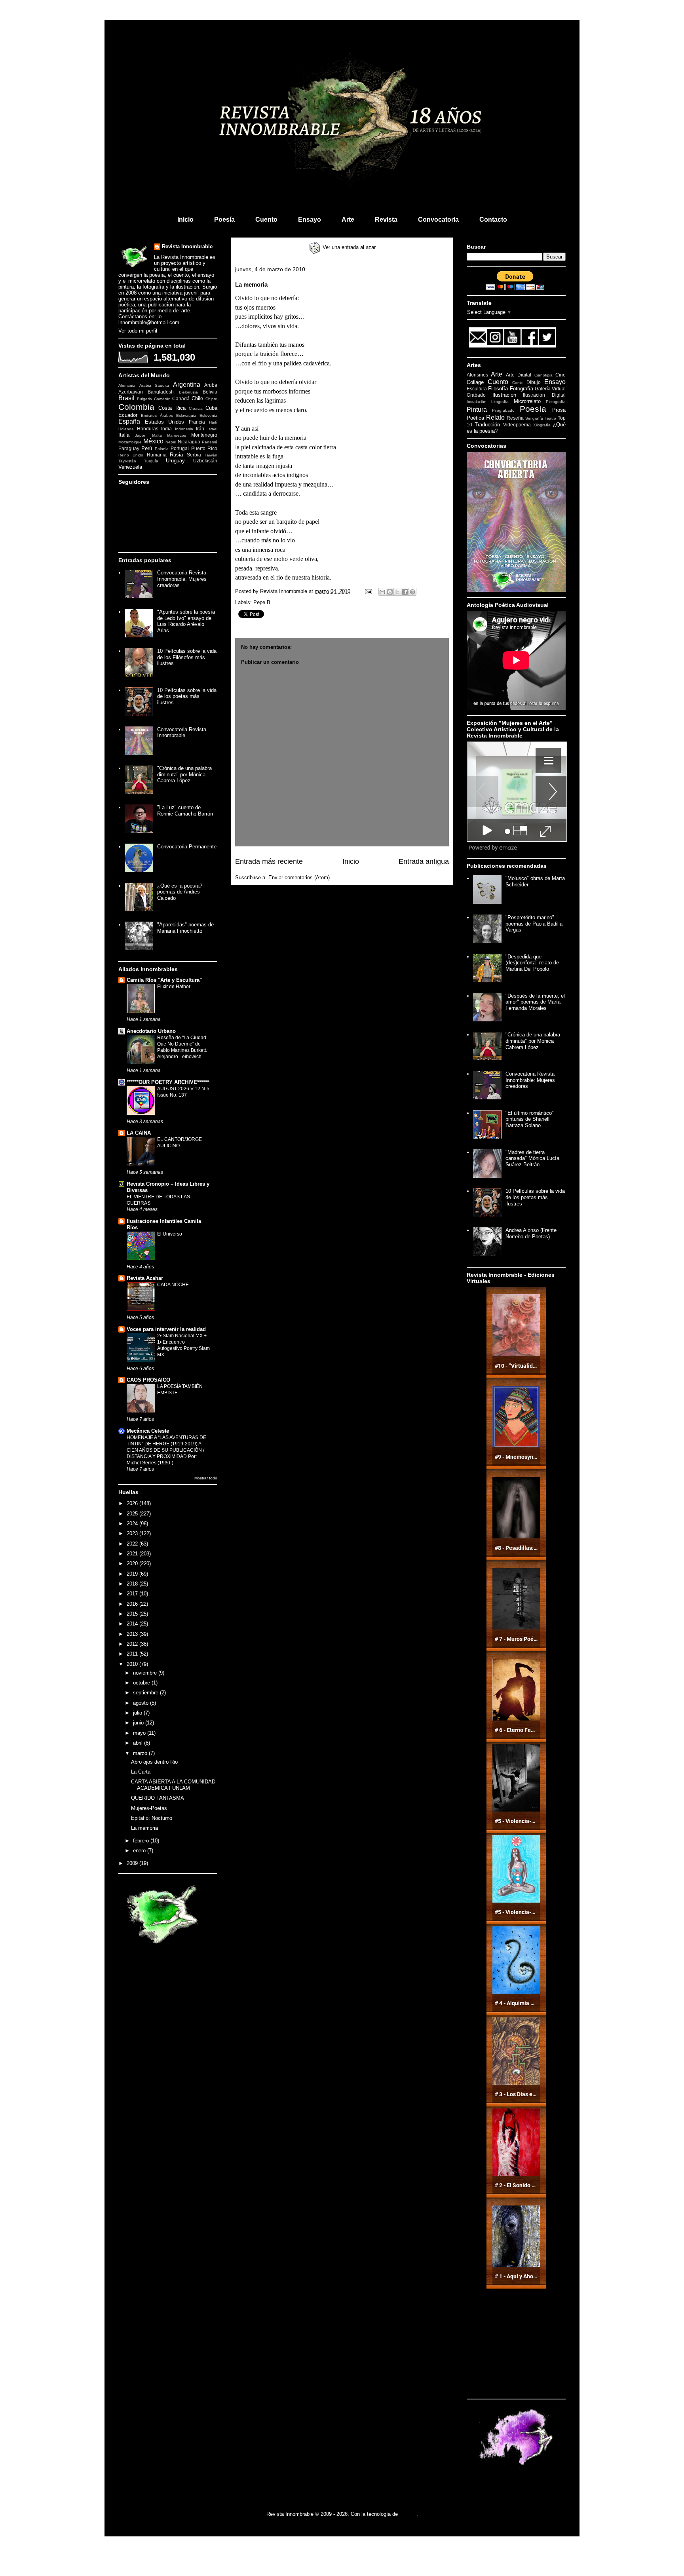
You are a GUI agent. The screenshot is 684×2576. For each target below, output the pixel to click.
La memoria (144, 1828)
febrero (142, 1841)
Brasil (126, 398)
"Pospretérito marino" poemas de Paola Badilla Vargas (534, 924)
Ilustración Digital (544, 395)
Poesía (224, 220)
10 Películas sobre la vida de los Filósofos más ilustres (187, 657)
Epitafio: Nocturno (152, 1818)
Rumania (157, 455)
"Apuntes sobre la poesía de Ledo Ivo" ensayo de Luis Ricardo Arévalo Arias (186, 621)
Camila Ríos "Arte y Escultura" (164, 980)
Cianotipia (543, 375)
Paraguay (129, 448)
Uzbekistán (205, 461)
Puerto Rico (204, 448)
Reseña (515, 418)
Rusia (176, 455)
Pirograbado (503, 410)
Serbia (194, 455)
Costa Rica (172, 408)
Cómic (518, 383)
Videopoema (517, 425)
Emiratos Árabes (157, 415)
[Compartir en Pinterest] (412, 592)
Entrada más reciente (269, 861)
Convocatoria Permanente (187, 847)
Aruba (211, 385)
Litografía (500, 402)
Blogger (408, 2514)
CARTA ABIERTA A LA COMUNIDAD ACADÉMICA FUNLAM (173, 1785)
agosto (142, 1703)
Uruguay (175, 461)
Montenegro (204, 435)
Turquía (151, 461)
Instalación (477, 402)
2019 (133, 1574)
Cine (560, 375)
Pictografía (556, 402)
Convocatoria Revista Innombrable (182, 733)
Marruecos (177, 435)
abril (139, 1743)
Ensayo (310, 220)
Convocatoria (438, 220)
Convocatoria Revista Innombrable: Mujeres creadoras (182, 579)
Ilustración (504, 395)
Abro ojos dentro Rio (154, 1762)
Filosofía (498, 389)
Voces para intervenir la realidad (166, 1329)
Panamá (210, 442)
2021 (133, 1554)
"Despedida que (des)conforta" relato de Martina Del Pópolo (532, 963)
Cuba (211, 408)
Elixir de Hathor (174, 987)
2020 (133, 1564)
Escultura (477, 389)
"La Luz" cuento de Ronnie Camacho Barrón (185, 811)
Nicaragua (189, 442)
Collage (475, 382)
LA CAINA (139, 1133)
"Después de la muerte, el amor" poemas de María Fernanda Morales (535, 1002)
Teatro (550, 418)
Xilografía (542, 425)
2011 (133, 1654)
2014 (133, 1624)
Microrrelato (527, 401)
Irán (200, 429)
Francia (197, 422)
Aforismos (477, 375)
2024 (133, 1524)
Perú (147, 448)
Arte (348, 220)
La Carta (141, 1772)
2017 (133, 1594)
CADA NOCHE (173, 1285)
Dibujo (534, 382)
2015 (133, 1614)
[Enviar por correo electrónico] (382, 592)
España (129, 421)
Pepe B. (263, 602)
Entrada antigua (424, 861)
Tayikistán (127, 461)
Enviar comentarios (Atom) (299, 877)
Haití (213, 422)
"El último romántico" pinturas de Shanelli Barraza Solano (530, 1119)
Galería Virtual (550, 389)
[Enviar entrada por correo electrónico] (368, 591)
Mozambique (130, 442)
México (153, 441)
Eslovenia (208, 415)
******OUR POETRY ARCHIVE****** (168, 1082)
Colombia (136, 407)
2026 (133, 1503)
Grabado (476, 395)
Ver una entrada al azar (348, 247)
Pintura (477, 410)
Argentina (187, 385)
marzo (141, 1753)
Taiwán (211, 455)
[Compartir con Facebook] (405, 592)
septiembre (146, 1693)
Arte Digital (519, 375)
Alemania (127, 385)
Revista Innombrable (187, 246)
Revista (386, 220)
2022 (133, 1544)
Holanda (126, 429)
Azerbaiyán (131, 392)
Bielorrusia (188, 392)
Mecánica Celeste (148, 1431)
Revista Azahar (145, 1278)
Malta (157, 435)
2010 (133, 1664)
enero (140, 1851)
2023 (133, 1533)
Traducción (487, 425)
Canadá (181, 398)
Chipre (211, 399)
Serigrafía (534, 418)
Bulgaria (144, 399)
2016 (133, 1604)
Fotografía (522, 389)
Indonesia (184, 429)
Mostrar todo (206, 1478)
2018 (133, 1584)
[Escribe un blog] (390, 592)
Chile (197, 398)
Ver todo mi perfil (138, 331)
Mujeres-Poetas (149, 1808)
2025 (133, 1514)
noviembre (146, 1673)
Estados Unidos (165, 422)
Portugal (180, 448)
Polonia (162, 449)
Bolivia (210, 392)
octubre (142, 1683)
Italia (124, 435)
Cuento (266, 220)
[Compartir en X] (397, 592)
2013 (133, 1634)
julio (138, 1713)
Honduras (148, 429)
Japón (141, 435)
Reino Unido (131, 455)
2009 (133, 1863)
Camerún (162, 399)
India (166, 429)
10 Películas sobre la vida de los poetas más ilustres (187, 696)
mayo (140, 1733)
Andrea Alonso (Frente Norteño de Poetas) (531, 1233)
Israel (212, 429)
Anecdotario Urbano (151, 1031)
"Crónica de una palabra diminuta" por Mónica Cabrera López (184, 774)
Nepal (171, 442)
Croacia (196, 408)
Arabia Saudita (154, 385)
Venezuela (130, 467)
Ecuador (128, 415)
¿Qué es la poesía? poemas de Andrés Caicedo (180, 892)
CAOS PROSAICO (148, 1380)
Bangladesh (161, 392)
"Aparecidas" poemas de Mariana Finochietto (185, 928)
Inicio (185, 220)
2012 (133, 1644)
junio (139, 1723)
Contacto (493, 220)
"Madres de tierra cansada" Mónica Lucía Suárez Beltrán (532, 1158)
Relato (495, 417)
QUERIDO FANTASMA (158, 1798)
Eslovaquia (186, 415)
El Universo (170, 1234)
